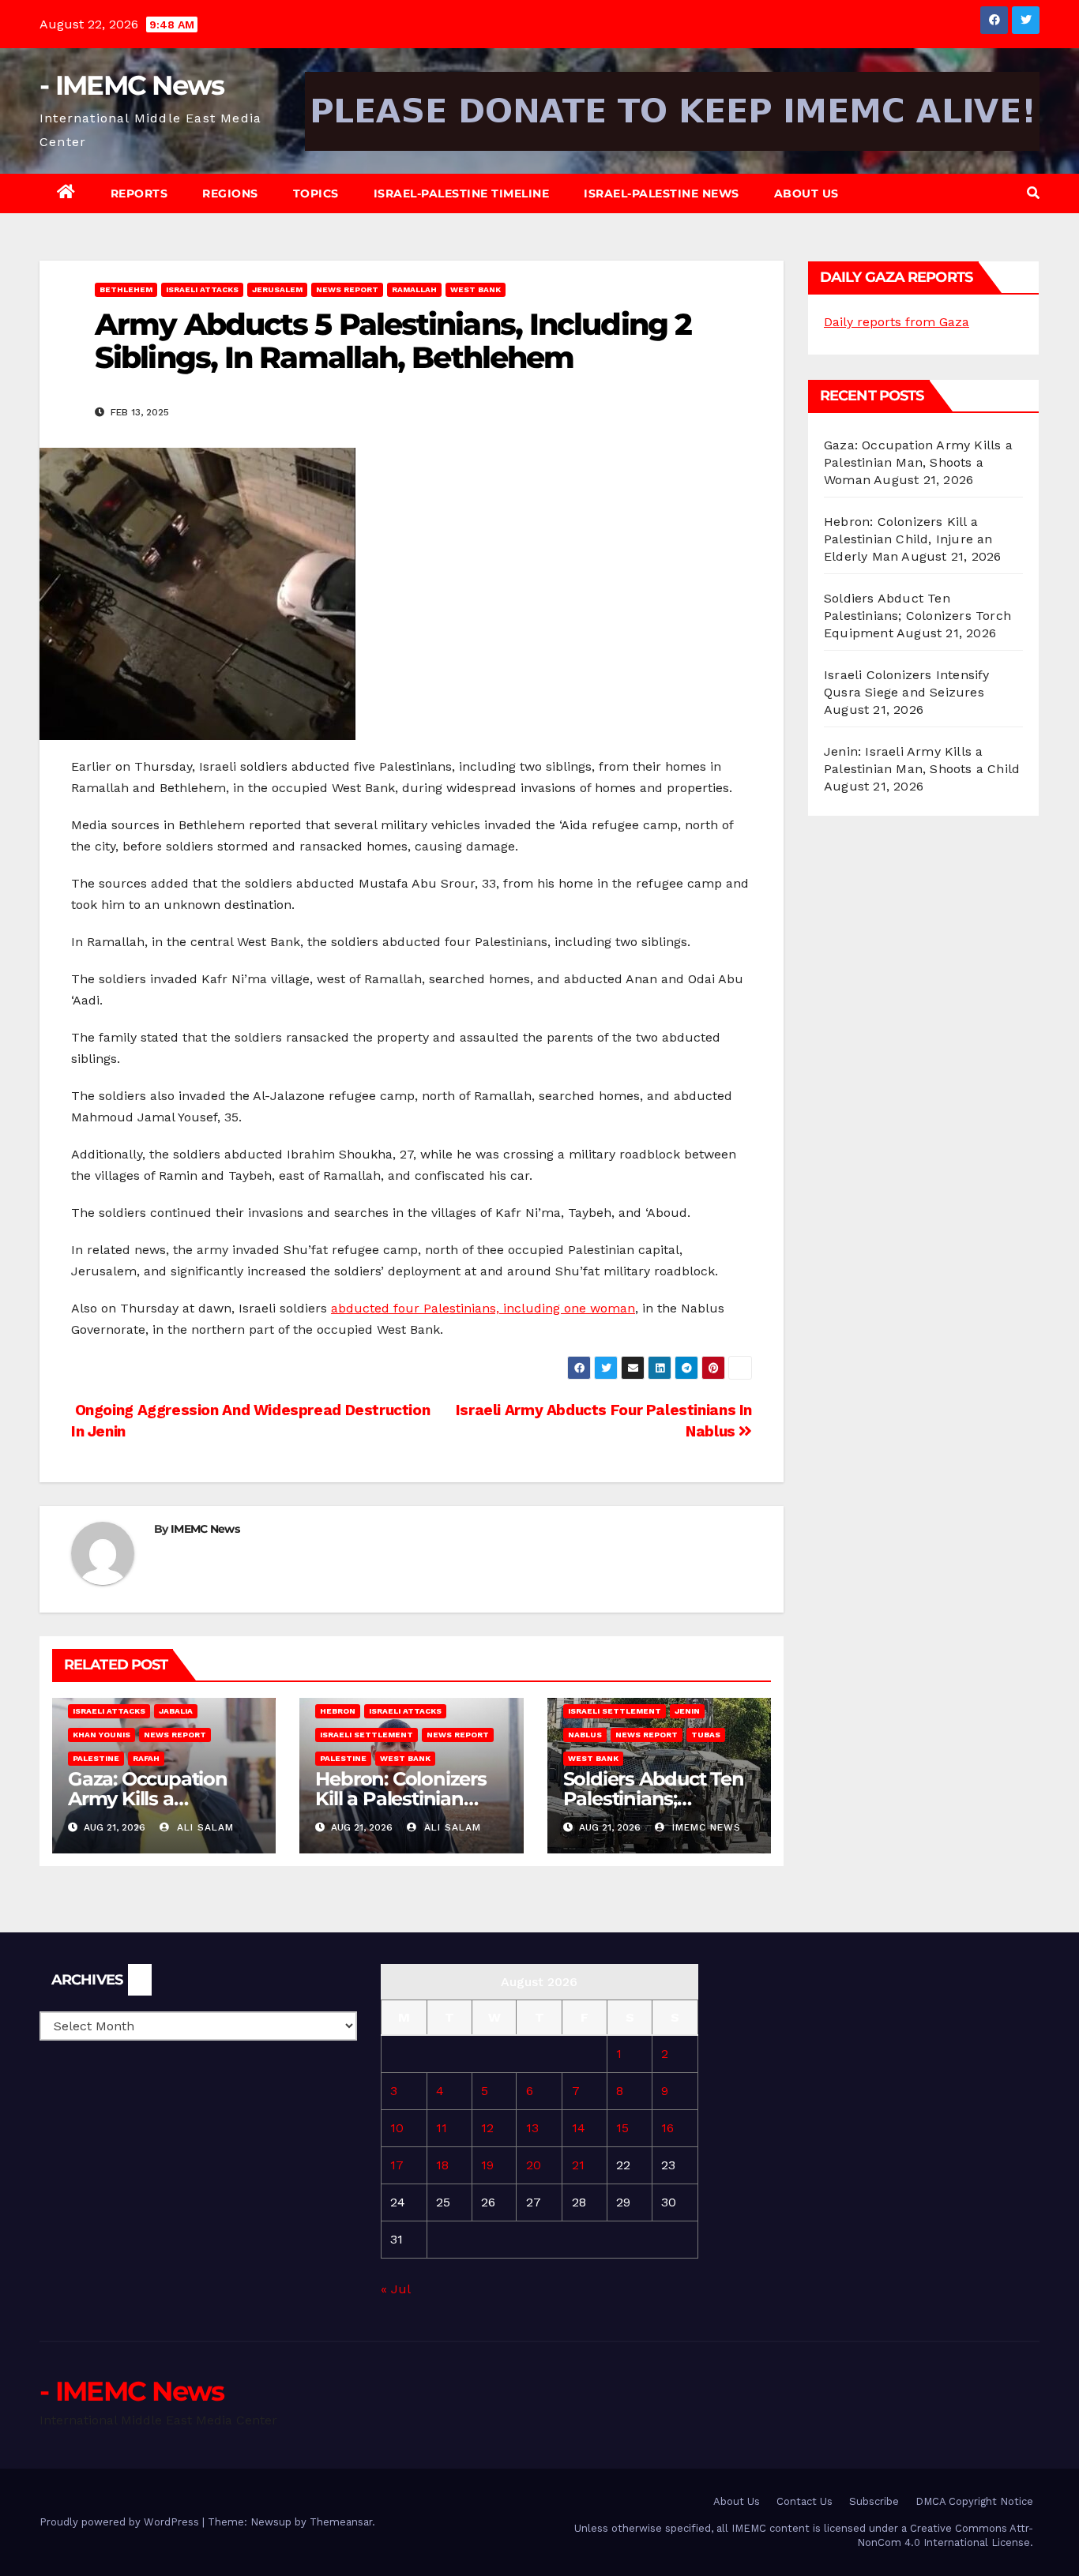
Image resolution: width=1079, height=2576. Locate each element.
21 (578, 2165)
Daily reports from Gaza (897, 322)
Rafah (146, 1758)
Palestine (96, 1758)
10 (397, 2128)
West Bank (476, 289)
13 (532, 2128)
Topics (316, 193)
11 (442, 2128)
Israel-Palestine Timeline (462, 193)
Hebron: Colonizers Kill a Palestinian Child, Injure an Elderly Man (908, 539)
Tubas (706, 1735)
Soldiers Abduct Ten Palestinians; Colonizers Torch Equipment (917, 616)
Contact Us (805, 2501)
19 (487, 2165)
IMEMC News (205, 1529)
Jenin (687, 1711)
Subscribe (874, 2501)
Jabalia (176, 1711)
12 (487, 2128)
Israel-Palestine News (662, 193)
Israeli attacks (202, 289)
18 (442, 2165)
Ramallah (414, 289)
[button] (1033, 193)
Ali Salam (203, 1827)
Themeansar (341, 2522)
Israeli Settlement (367, 1735)
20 (534, 2165)
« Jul (395, 2289)
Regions (230, 193)
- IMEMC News (132, 85)
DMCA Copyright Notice (974, 2501)
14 (579, 2128)
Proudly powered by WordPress (121, 2522)
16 (667, 2128)
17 (397, 2165)
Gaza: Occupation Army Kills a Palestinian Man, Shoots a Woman (918, 462)
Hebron (338, 1711)
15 (622, 2128)
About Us (806, 193)
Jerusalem (277, 289)
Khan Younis (102, 1735)
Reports (139, 193)
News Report (347, 289)
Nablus (585, 1735)
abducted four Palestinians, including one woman (483, 1308)
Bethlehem (126, 289)
